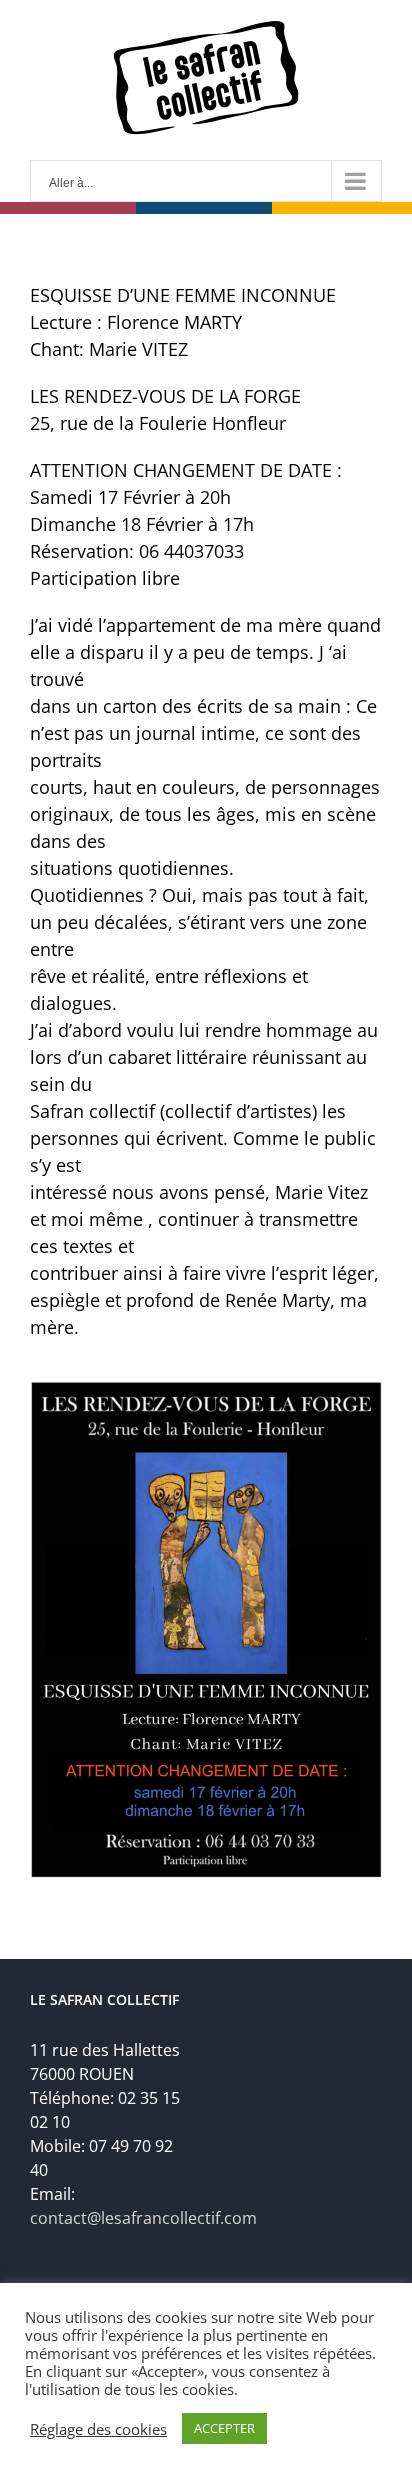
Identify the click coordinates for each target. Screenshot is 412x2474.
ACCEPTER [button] (224, 2428)
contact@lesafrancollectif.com (143, 2218)
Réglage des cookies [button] (98, 2429)
